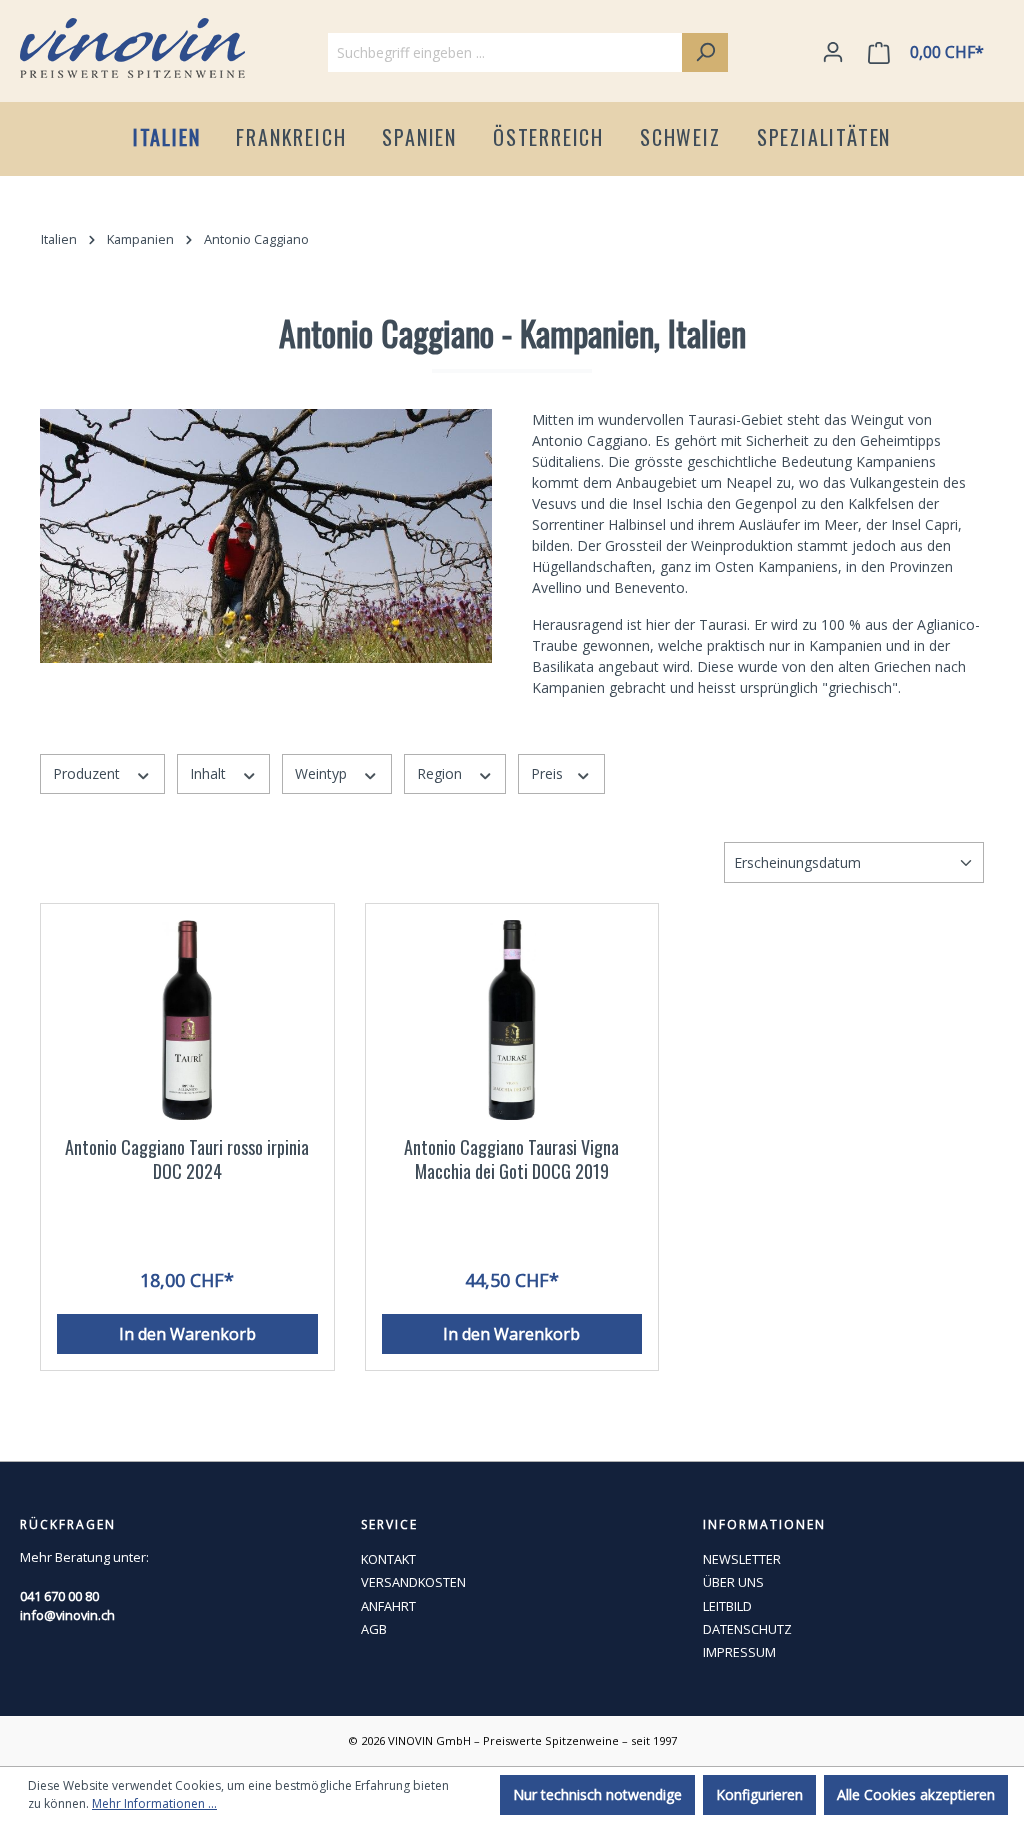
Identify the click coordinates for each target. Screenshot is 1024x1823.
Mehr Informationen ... (154, 1803)
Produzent (88, 773)
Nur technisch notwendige (597, 1794)
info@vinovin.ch (67, 1615)
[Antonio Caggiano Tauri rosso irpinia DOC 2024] (187, 1020)
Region (441, 773)
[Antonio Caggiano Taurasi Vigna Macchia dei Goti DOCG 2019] (512, 1020)
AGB (374, 1629)
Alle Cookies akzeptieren (916, 1794)
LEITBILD (727, 1606)
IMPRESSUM (739, 1652)
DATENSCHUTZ (747, 1629)
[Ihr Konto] (833, 52)
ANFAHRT (388, 1606)
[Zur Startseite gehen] (132, 48)
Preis (549, 773)
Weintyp (323, 773)
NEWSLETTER (742, 1559)
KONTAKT (388, 1559)
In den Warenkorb (187, 1334)
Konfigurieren (759, 1794)
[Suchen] (705, 52)
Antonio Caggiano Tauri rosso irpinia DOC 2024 (187, 1159)
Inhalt (210, 773)
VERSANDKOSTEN (413, 1582)
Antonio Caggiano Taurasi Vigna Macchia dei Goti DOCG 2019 (511, 1159)
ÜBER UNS (733, 1582)
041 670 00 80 (59, 1596)
